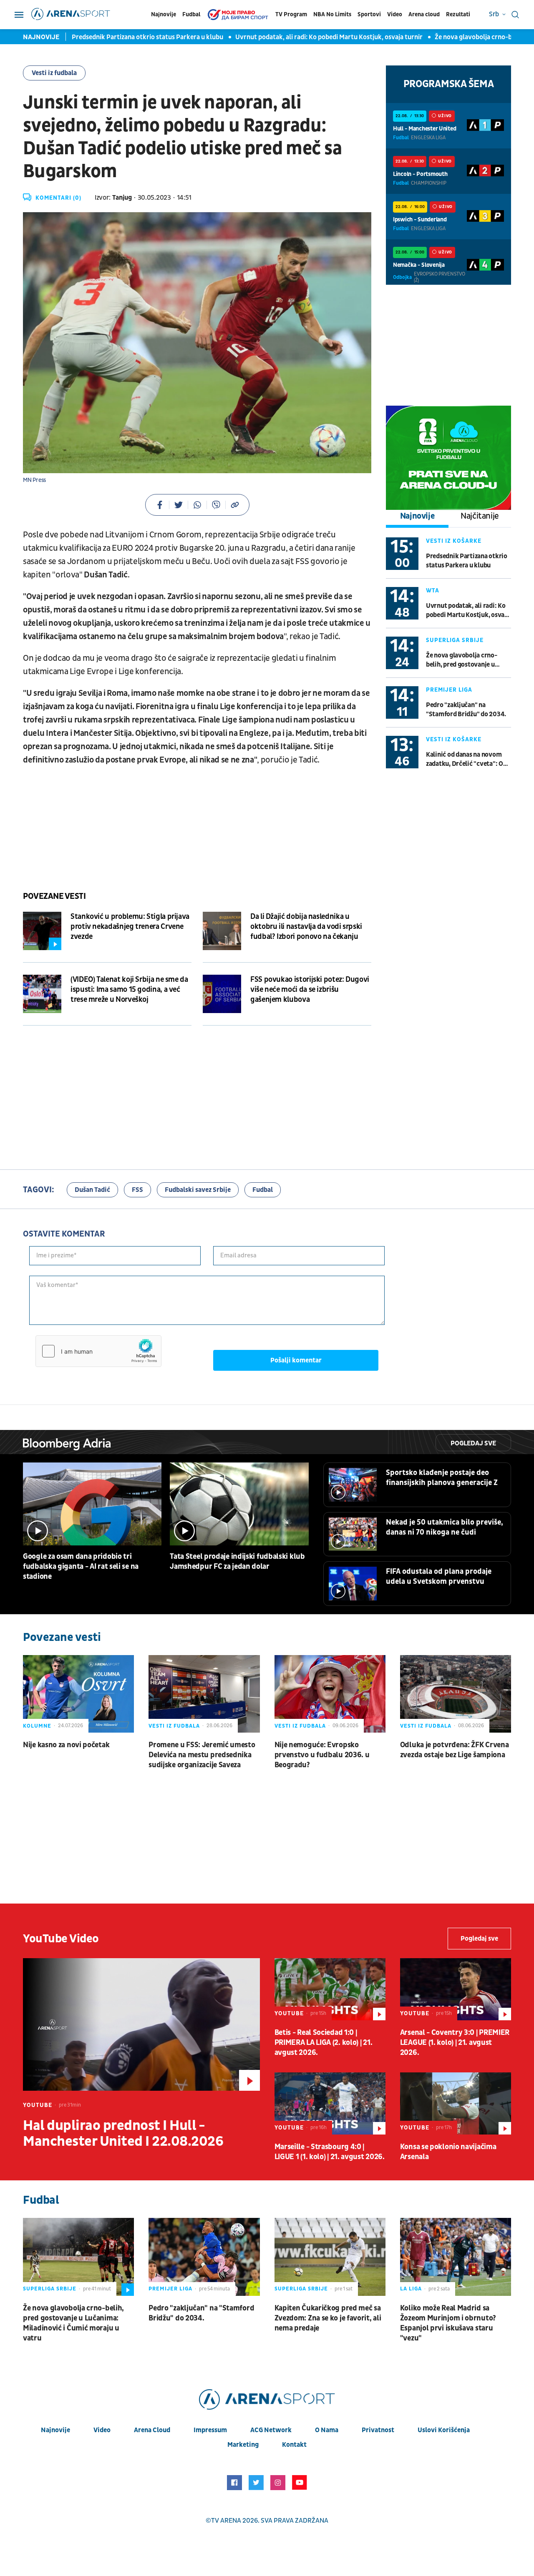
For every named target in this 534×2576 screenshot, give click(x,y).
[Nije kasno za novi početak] (78, 1694)
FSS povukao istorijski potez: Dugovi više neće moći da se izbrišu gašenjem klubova (310, 990)
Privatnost (378, 2430)
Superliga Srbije (455, 640)
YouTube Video (61, 1939)
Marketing (243, 2445)
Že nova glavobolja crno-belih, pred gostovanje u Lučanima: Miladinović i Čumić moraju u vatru (462, 660)
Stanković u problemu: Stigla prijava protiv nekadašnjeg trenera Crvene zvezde (130, 927)
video (102, 2430)
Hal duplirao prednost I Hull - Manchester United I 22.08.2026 (123, 2134)
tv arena (226, 2521)
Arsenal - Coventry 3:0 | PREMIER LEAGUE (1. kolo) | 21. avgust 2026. (455, 2043)
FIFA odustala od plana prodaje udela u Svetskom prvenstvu (439, 1576)
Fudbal (191, 14)
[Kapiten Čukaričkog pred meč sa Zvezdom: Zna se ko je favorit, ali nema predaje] (330, 2257)
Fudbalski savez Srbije (198, 1190)
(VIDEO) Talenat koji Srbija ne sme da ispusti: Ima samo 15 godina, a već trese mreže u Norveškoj (129, 990)
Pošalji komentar (296, 1360)
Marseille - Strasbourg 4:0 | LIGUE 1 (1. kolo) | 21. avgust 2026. (330, 2152)
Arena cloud (424, 14)
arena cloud (152, 2430)
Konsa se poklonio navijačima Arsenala (448, 2152)
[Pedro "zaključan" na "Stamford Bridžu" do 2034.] (204, 2257)
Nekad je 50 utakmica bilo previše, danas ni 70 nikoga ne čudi (445, 1527)
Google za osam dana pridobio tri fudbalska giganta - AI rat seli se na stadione (81, 1566)
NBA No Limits (332, 14)
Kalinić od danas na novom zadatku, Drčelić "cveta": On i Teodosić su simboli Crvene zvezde (468, 759)
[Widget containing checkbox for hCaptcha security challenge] (98, 1351)
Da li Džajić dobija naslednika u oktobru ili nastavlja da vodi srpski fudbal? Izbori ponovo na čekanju (306, 927)
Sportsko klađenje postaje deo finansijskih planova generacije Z (442, 1478)
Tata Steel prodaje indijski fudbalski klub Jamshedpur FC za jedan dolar (237, 1561)
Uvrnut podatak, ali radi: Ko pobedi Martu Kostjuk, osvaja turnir (311, 37)
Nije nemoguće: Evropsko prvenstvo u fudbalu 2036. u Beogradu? (322, 1755)
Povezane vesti (54, 896)
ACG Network (271, 2430)
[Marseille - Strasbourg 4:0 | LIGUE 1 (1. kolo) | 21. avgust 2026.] (330, 2103)
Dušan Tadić (92, 1190)
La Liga (411, 2289)
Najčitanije (480, 516)
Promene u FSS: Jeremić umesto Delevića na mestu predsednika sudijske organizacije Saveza (202, 1755)
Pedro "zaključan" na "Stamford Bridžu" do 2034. (466, 710)
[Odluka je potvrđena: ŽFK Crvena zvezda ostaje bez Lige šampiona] (456, 1694)
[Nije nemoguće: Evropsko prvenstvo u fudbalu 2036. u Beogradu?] (330, 1694)
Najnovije (164, 14)
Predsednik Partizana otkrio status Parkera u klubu (130, 37)
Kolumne (37, 1726)
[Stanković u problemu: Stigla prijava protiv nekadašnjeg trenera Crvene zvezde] (42, 931)
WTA (433, 591)
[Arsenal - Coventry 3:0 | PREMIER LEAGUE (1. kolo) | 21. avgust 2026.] (456, 1989)
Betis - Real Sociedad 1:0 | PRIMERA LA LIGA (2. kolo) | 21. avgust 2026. (324, 2043)
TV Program (291, 14)
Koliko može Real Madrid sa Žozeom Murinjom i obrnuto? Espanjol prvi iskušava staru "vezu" (448, 2323)
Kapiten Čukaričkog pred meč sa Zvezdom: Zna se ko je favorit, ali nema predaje (328, 2318)
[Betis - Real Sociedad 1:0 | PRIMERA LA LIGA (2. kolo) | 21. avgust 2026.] (330, 1989)
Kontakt (294, 2445)
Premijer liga (449, 690)
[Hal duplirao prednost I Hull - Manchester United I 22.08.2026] (141, 2024)
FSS (137, 1190)
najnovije (55, 2430)
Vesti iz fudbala (54, 73)
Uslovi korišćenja (444, 2430)
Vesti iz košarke (454, 541)
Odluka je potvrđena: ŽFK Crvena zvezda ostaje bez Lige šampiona (455, 1750)
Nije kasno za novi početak (66, 1745)
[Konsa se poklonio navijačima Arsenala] (456, 2103)
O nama (327, 2430)
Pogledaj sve (473, 1443)
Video (395, 14)
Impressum (210, 2430)
